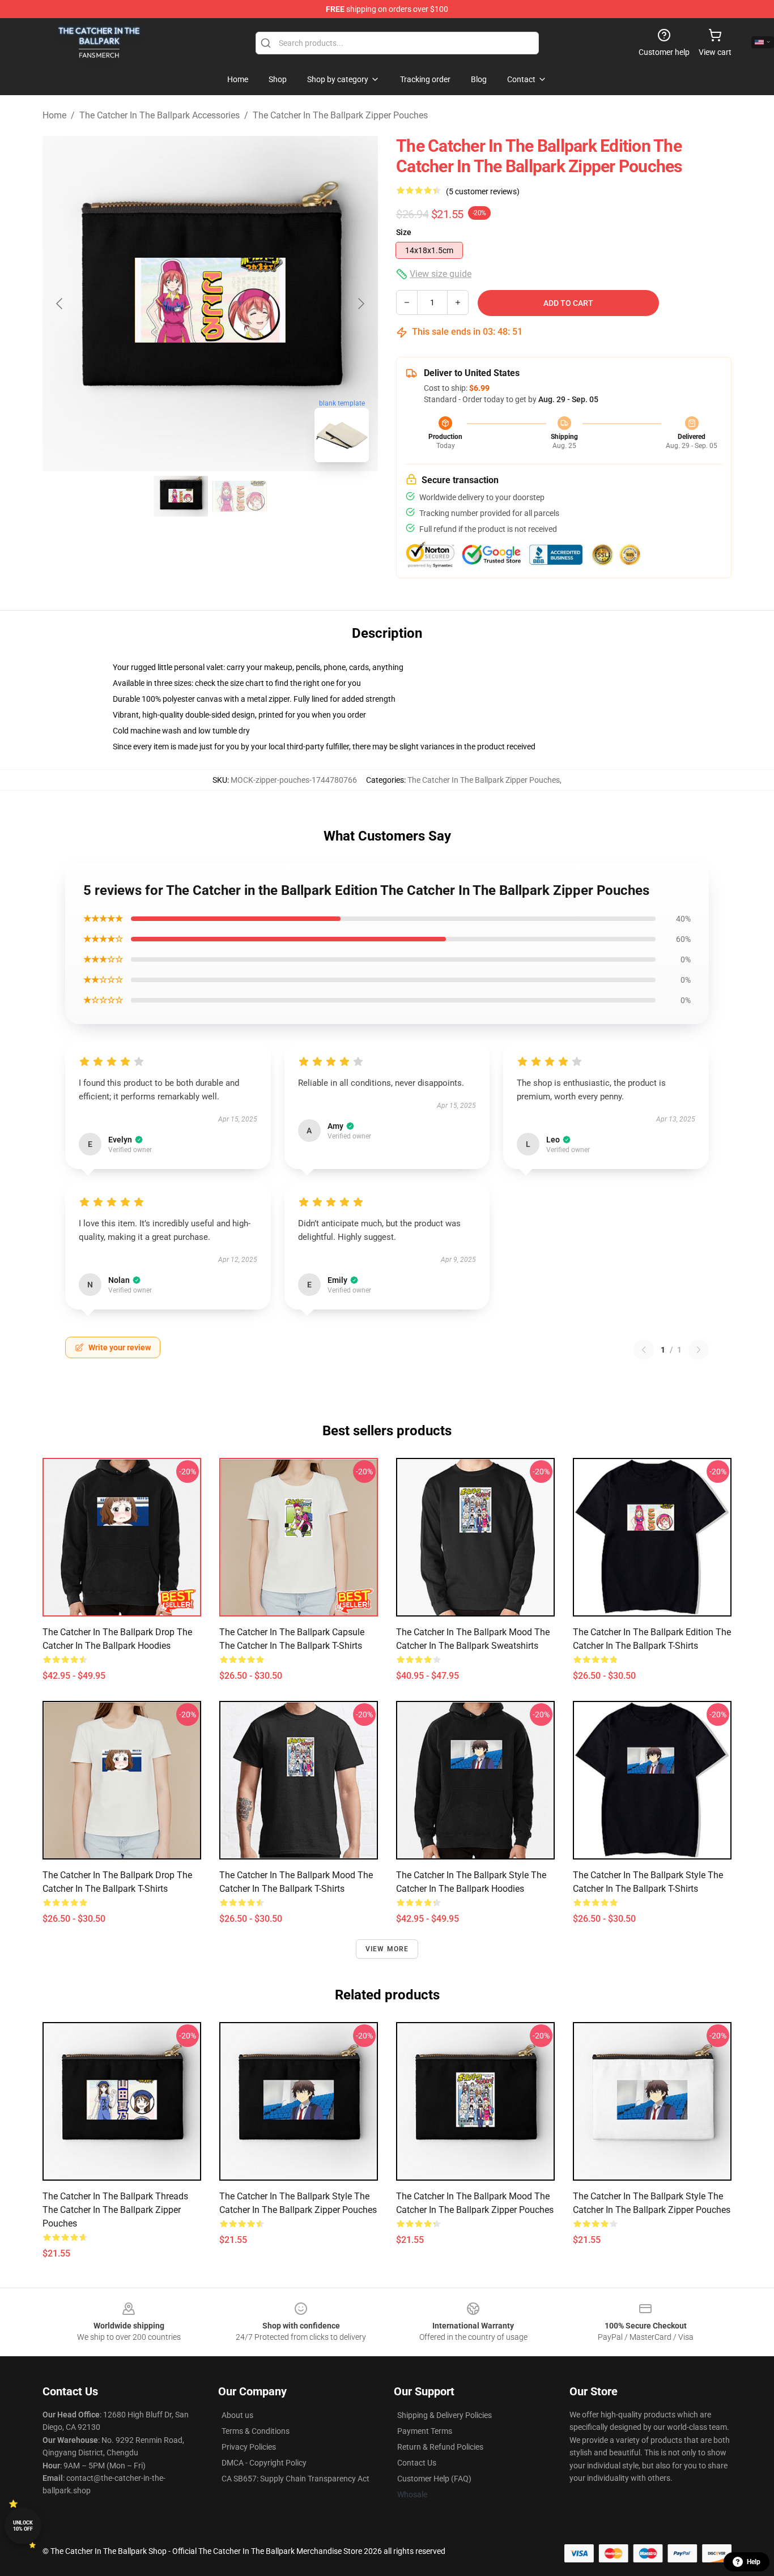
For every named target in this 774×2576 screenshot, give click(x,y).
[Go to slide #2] (240, 496)
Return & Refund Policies (440, 2447)
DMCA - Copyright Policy (264, 2463)
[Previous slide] (60, 304)
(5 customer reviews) (483, 191)
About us (237, 2415)
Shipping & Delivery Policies (445, 2415)
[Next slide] (360, 304)
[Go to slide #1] (181, 496)
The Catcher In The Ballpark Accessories (160, 115)
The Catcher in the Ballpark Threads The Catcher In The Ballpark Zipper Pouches (115, 2210)
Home (54, 115)
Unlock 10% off (23, 2526)
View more (387, 1949)
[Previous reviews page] (644, 1350)
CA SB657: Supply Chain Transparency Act (295, 2479)
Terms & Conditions (256, 2431)
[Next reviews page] (699, 1350)
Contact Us (417, 2463)
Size (404, 232)
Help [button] (754, 2562)
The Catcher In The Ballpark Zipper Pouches (340, 115)
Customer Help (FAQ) (434, 2479)
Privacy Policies (249, 2447)
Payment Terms (425, 2431)
